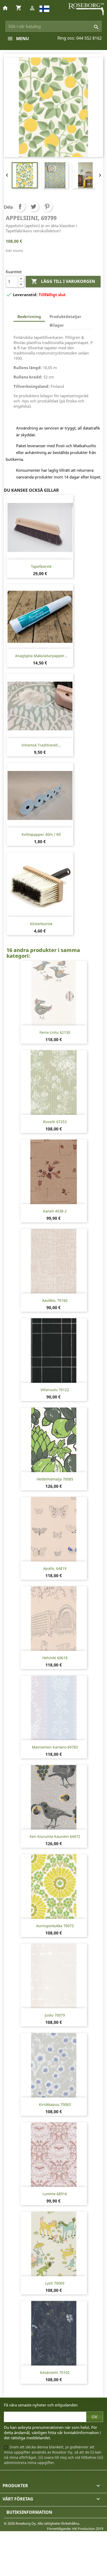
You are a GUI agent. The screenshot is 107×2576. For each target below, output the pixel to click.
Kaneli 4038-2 (55, 1211)
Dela (20, 207)
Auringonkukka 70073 (55, 1926)
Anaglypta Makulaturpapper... (41, 656)
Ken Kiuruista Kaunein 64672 (55, 1836)
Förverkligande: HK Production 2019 (75, 2529)
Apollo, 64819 (55, 1568)
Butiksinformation (29, 2512)
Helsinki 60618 (55, 1658)
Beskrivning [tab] (29, 316)
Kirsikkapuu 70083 (55, 2104)
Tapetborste (41, 566)
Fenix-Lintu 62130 (55, 1032)
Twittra (34, 207)
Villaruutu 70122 (55, 1390)
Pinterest (47, 207)
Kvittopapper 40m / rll (41, 834)
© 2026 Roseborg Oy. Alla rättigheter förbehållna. (42, 2523)
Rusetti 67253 (55, 1122)
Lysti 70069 (55, 2283)
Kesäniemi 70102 (55, 2372)
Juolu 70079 (55, 2015)
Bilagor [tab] (57, 325)
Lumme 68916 (55, 2194)
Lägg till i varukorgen (63, 281)
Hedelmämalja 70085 (55, 1479)
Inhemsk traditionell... (41, 745)
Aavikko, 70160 (55, 1300)
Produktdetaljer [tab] (65, 316)
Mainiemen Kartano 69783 (55, 1747)
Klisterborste (41, 924)
